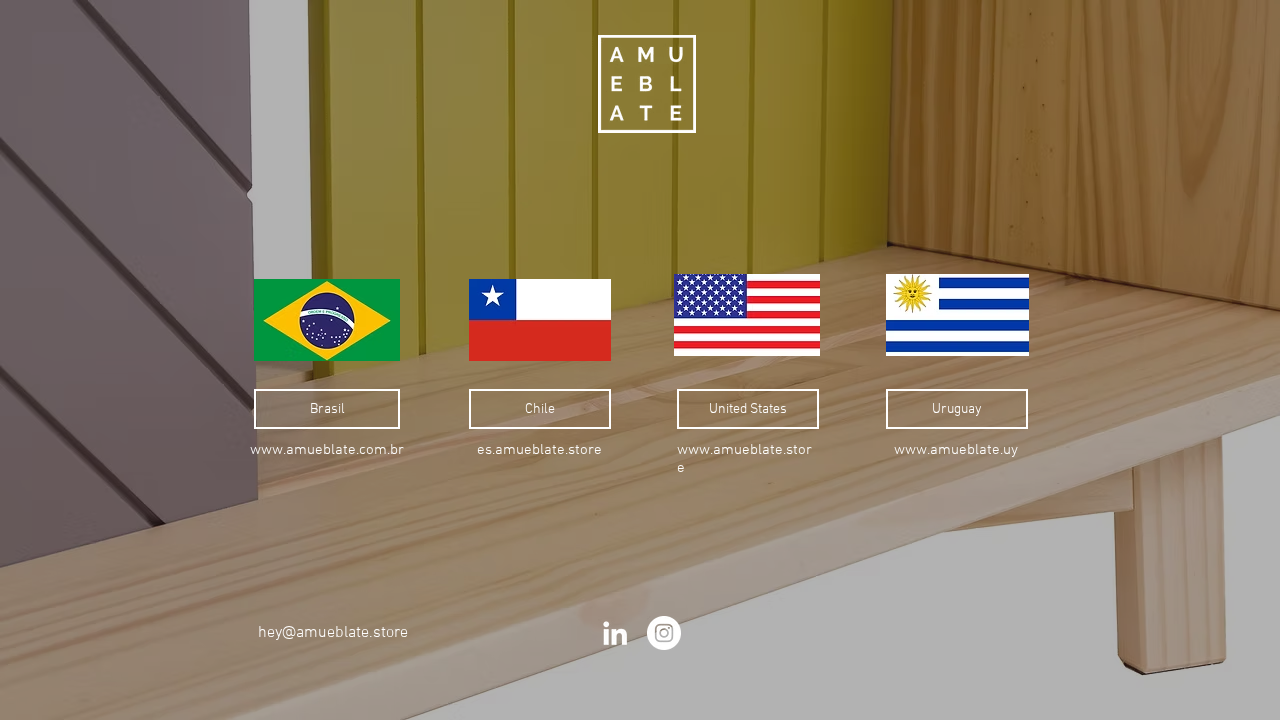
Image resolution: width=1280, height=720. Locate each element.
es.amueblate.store (539, 450)
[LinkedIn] (615, 633)
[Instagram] (664, 633)
